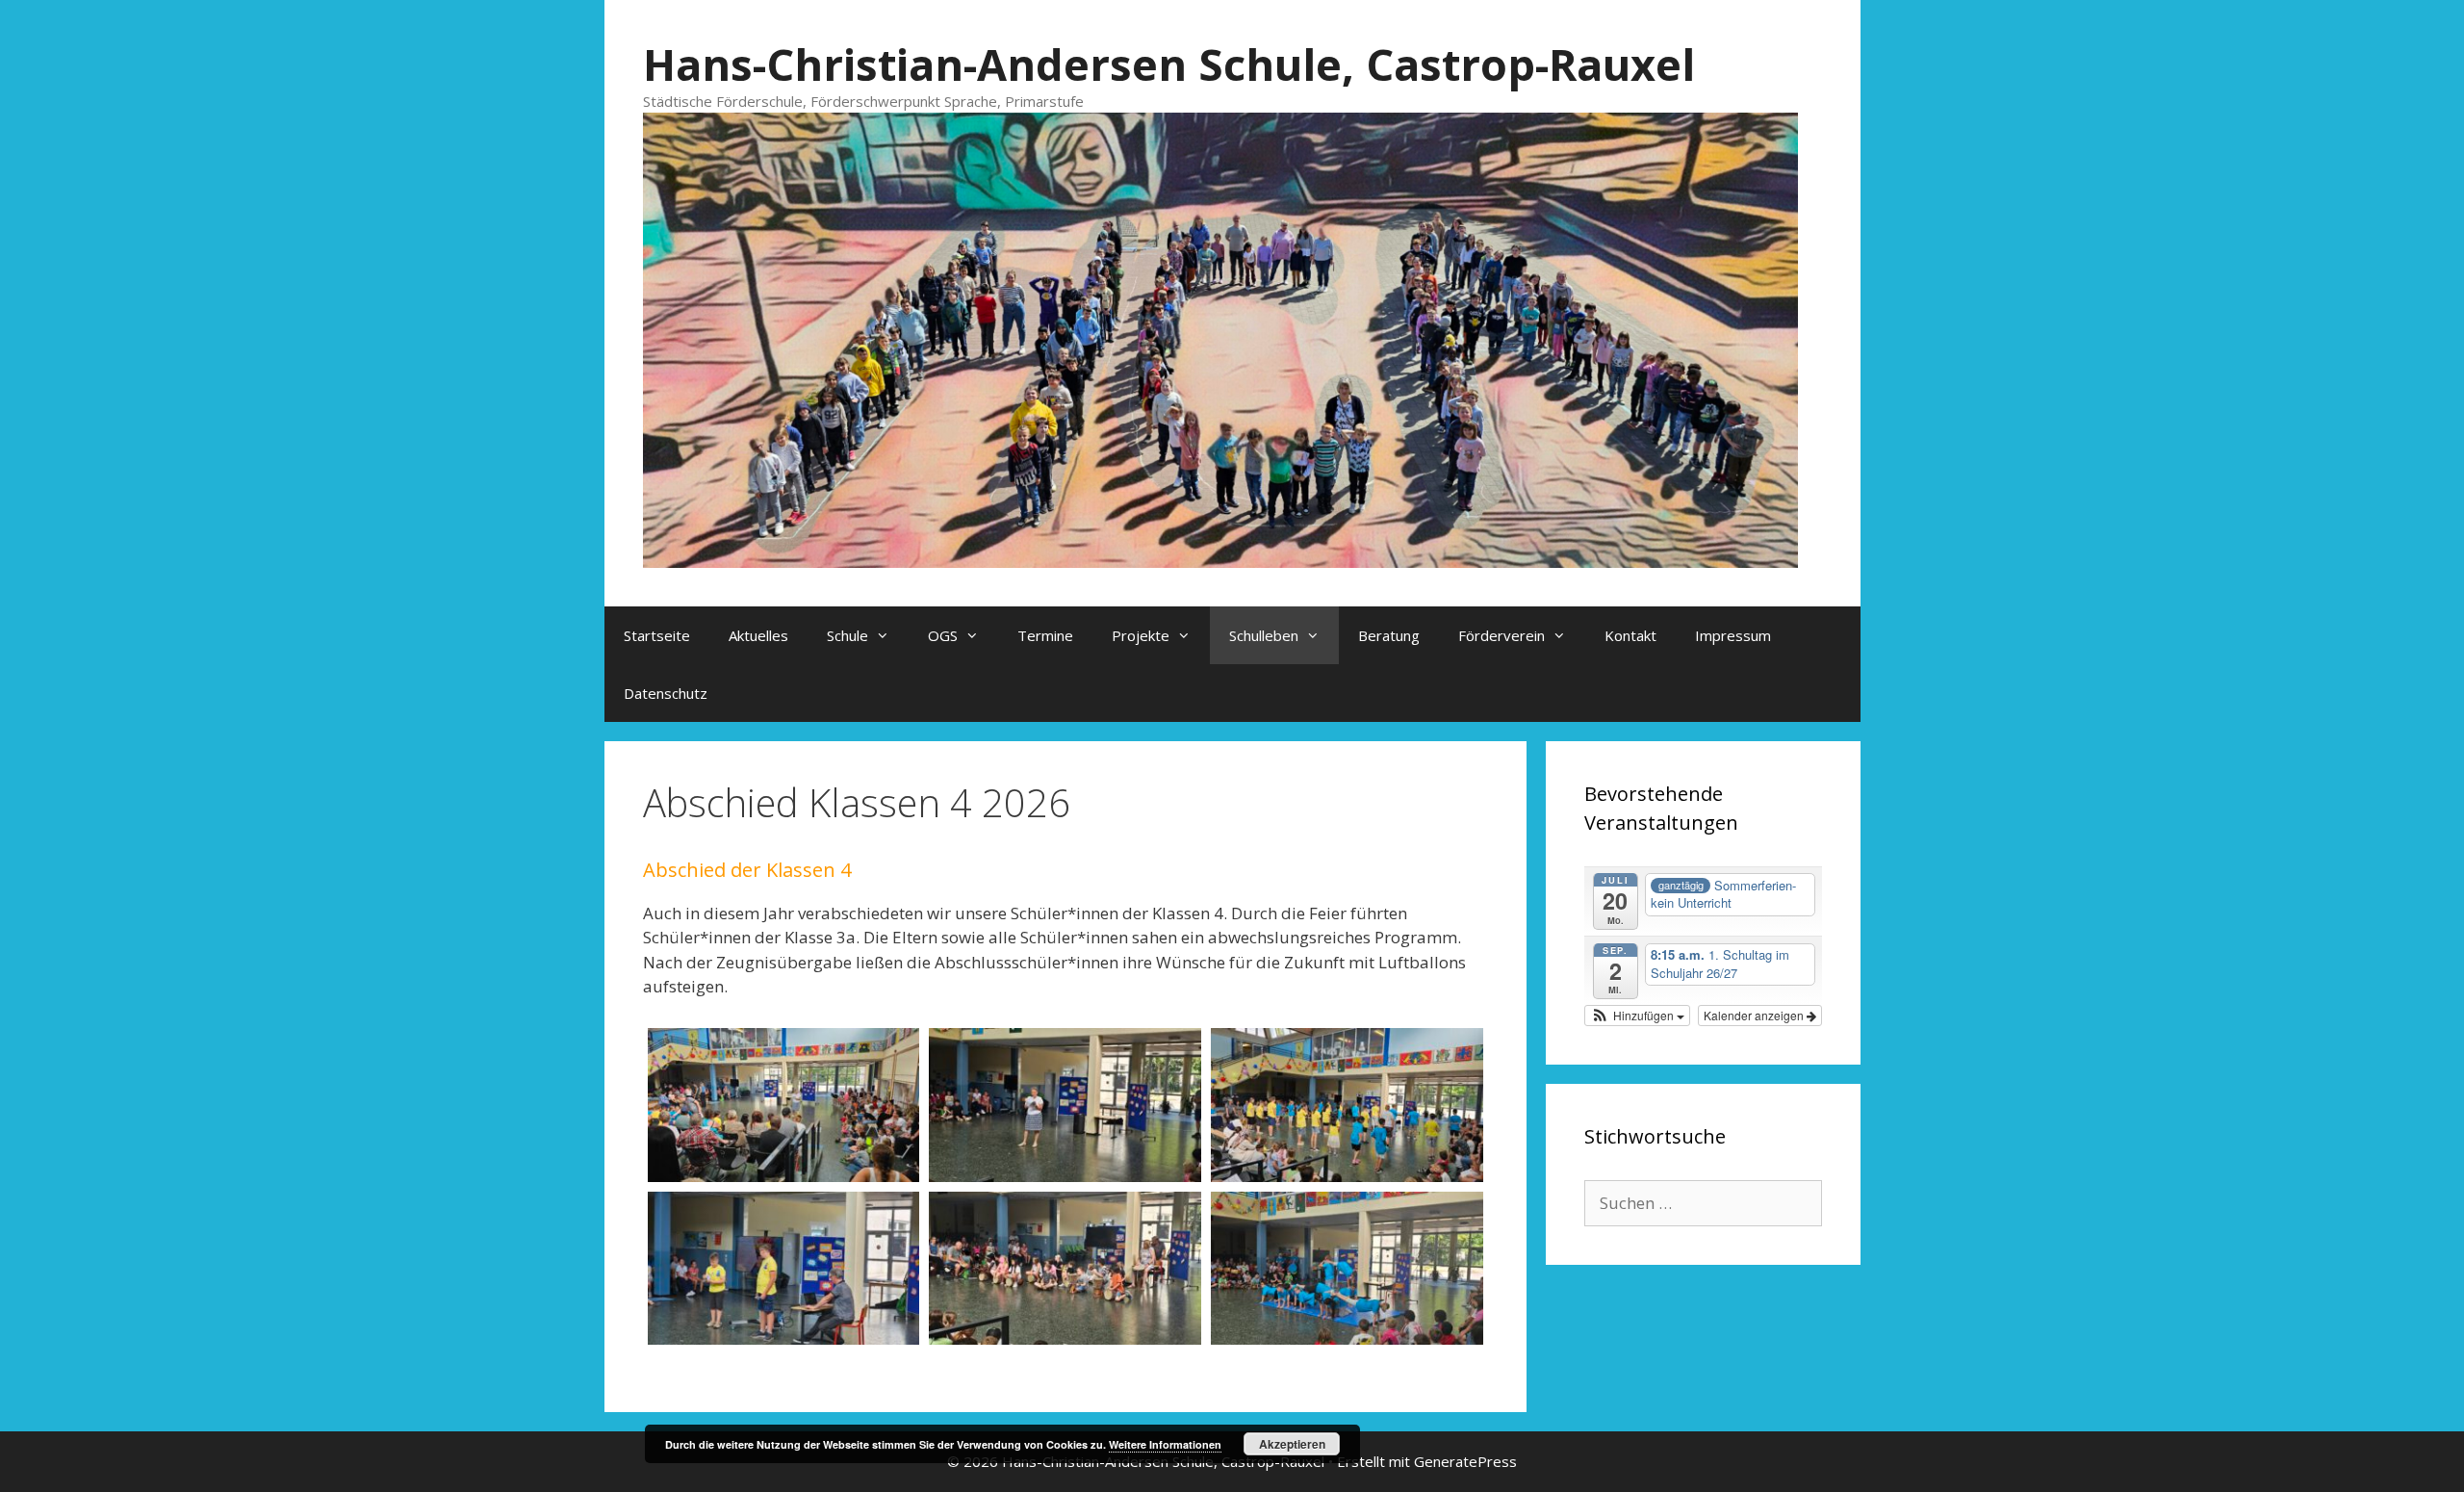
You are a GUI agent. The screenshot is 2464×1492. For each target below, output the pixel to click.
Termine (1045, 635)
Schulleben (1264, 635)
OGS (943, 635)
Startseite (657, 635)
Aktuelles (758, 635)
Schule (847, 635)
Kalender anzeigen (1755, 1015)
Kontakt (1630, 635)
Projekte (1141, 635)
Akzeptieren (1292, 1444)
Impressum (1733, 635)
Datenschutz (666, 693)
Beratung (1389, 635)
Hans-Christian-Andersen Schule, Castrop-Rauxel (1169, 64)
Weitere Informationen (1165, 1444)
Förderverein (1501, 635)
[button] (1637, 1016)
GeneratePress (1465, 1461)
